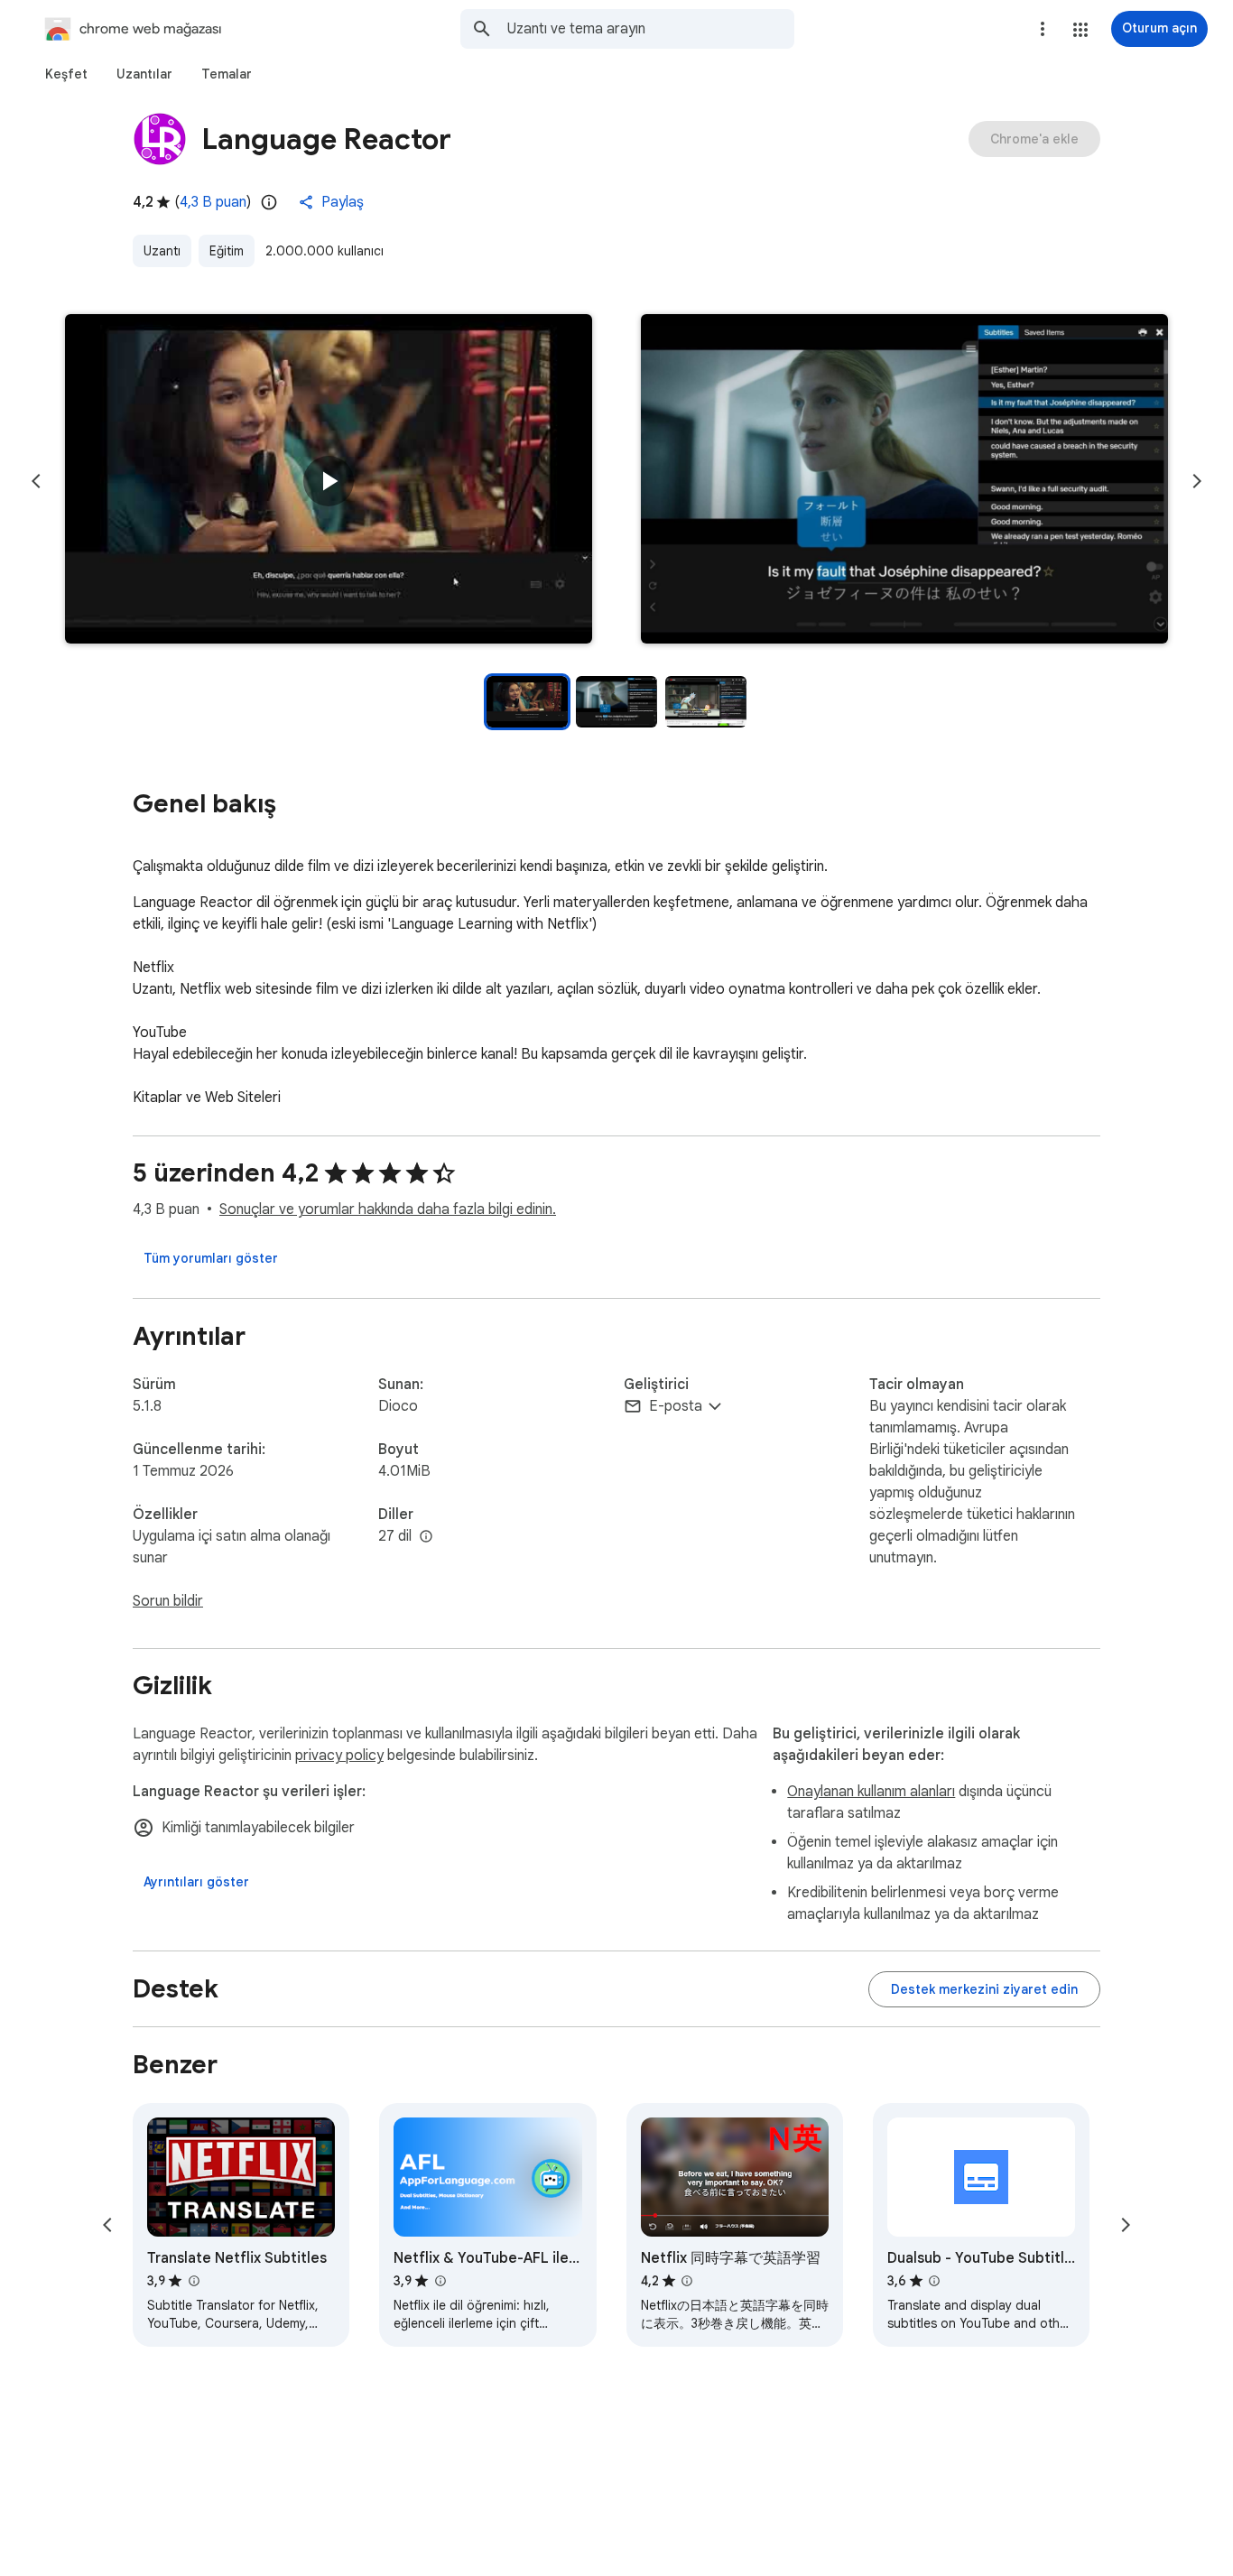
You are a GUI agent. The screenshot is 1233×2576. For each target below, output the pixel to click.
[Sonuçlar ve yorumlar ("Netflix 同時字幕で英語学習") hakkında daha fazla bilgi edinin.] (687, 2281)
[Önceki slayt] (36, 481)
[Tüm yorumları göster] (211, 1258)
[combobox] (651, 29)
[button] (1080, 30)
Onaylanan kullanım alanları (871, 1792)
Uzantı (162, 251)
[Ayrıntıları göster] (196, 1882)
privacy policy (339, 1756)
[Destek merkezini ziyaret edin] (984, 1989)
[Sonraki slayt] (1197, 481)
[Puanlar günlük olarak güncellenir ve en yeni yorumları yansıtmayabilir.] (269, 202)
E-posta (676, 1406)
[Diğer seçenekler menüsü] (1043, 29)
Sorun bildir (168, 1601)
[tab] (66, 74)
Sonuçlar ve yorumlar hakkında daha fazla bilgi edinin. (388, 1209)
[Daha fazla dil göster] (426, 1537)
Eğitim (227, 251)
